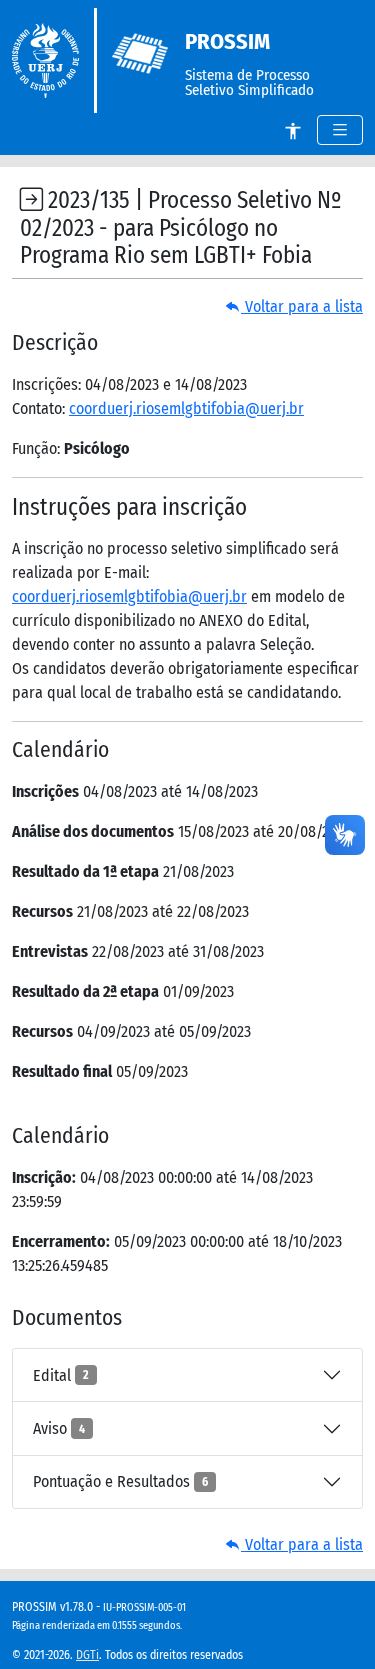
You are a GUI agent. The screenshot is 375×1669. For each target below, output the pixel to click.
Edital (61, 1375)
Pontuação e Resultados (120, 1481)
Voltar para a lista (302, 306)
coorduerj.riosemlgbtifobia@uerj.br (186, 408)
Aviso (59, 1428)
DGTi (87, 1655)
